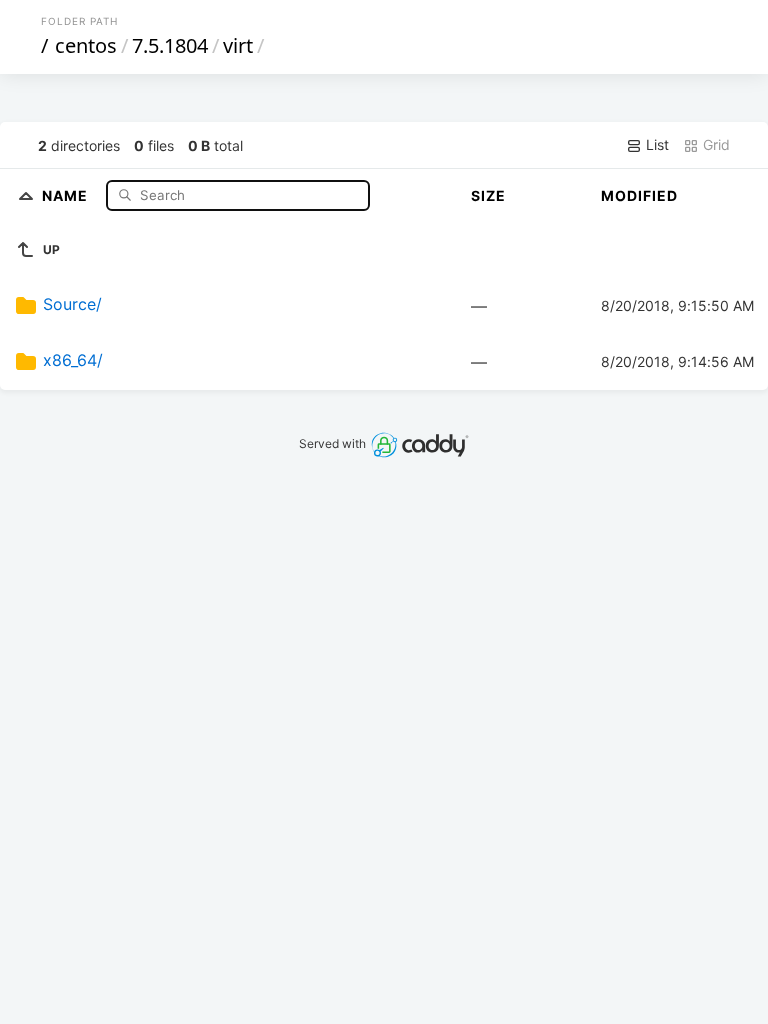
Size (488, 195)
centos (86, 45)
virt (238, 45)
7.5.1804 (170, 45)
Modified (639, 195)
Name (67, 194)
